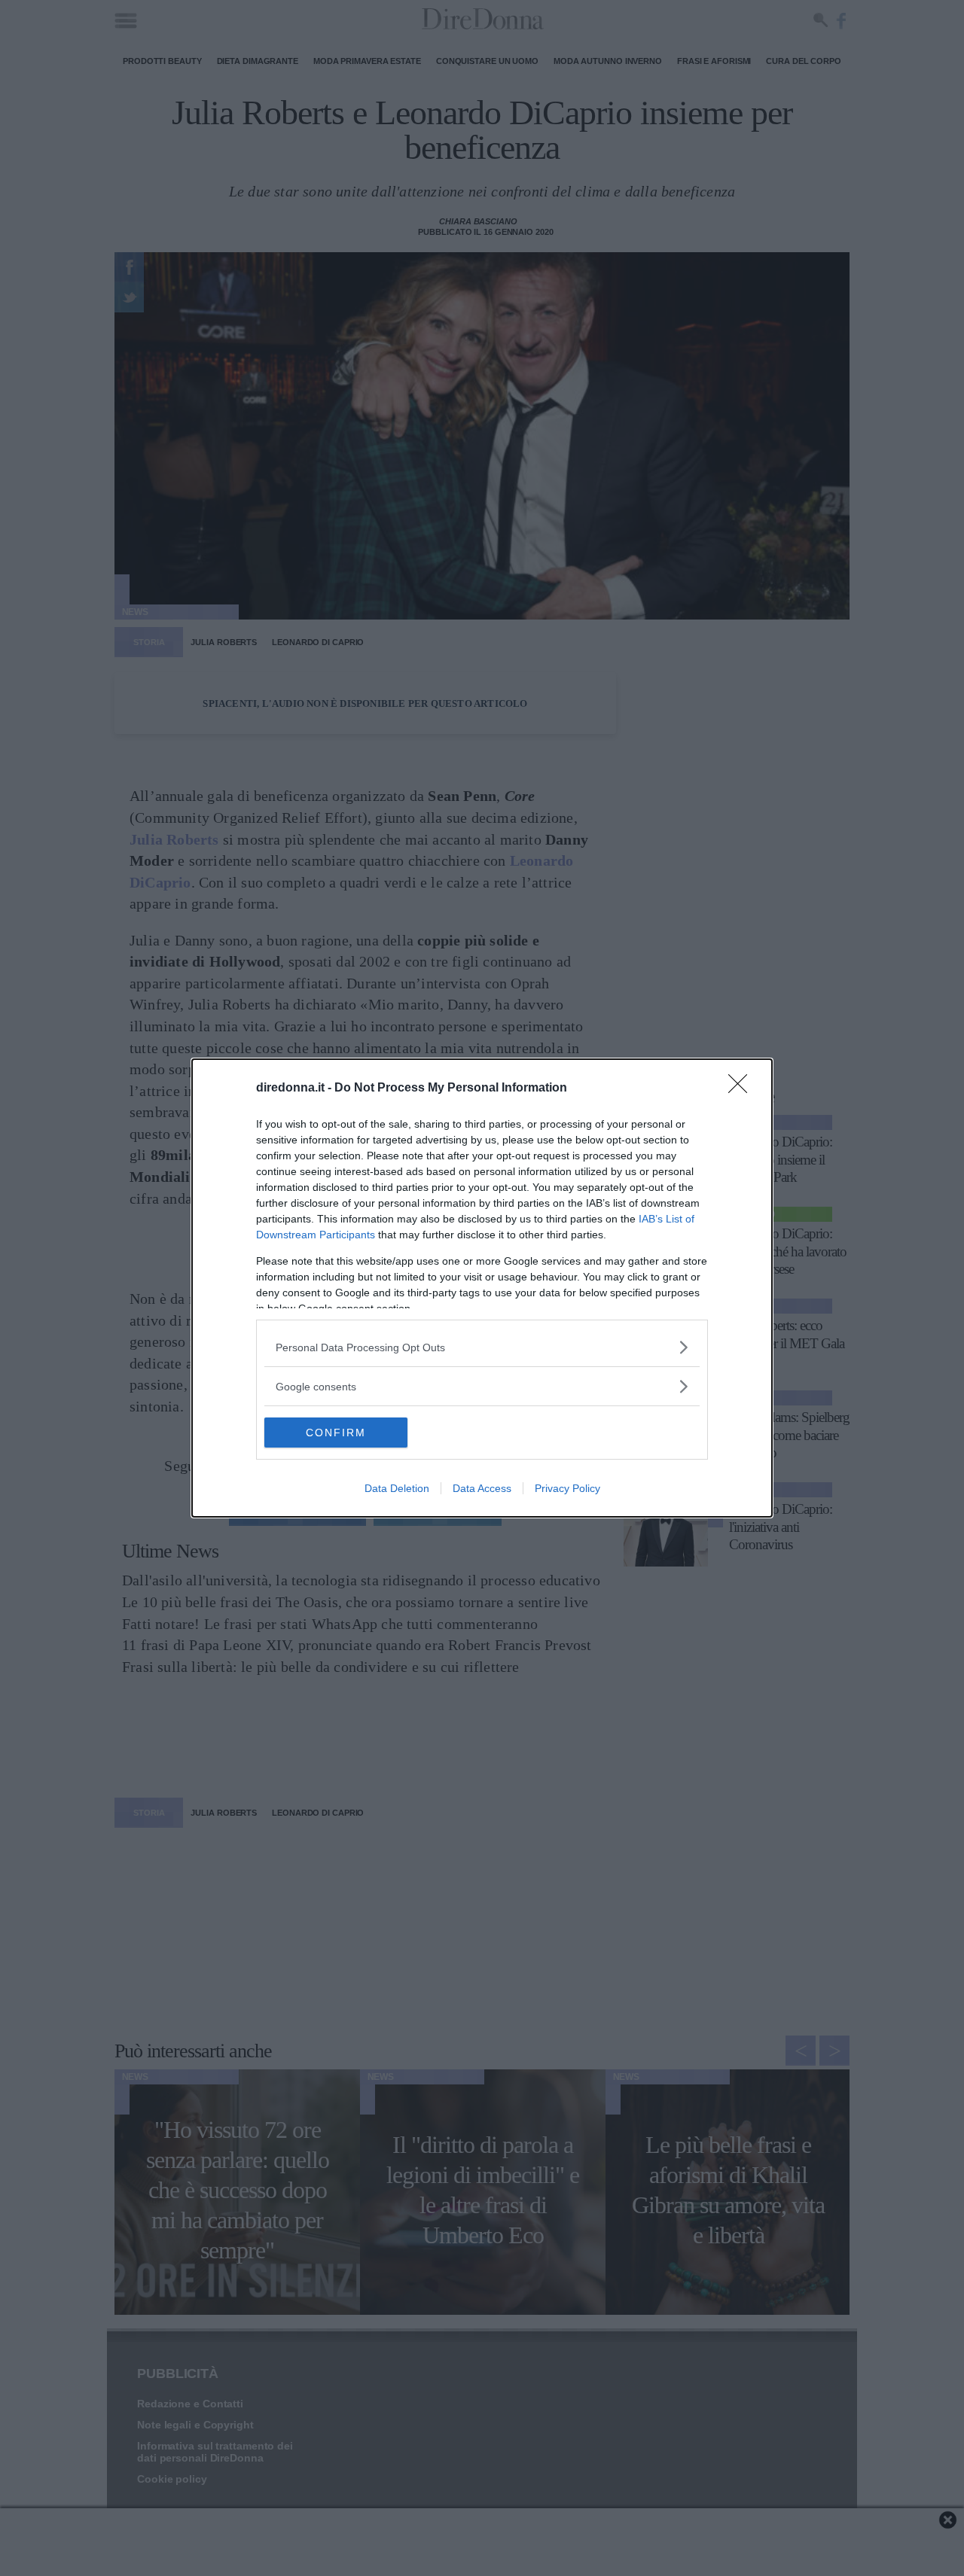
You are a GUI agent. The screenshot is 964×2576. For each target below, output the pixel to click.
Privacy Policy (567, 1488)
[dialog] (482, 1288)
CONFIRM (336, 1433)
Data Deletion (397, 1488)
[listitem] (482, 1347)
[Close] (743, 1089)
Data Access (482, 1488)
